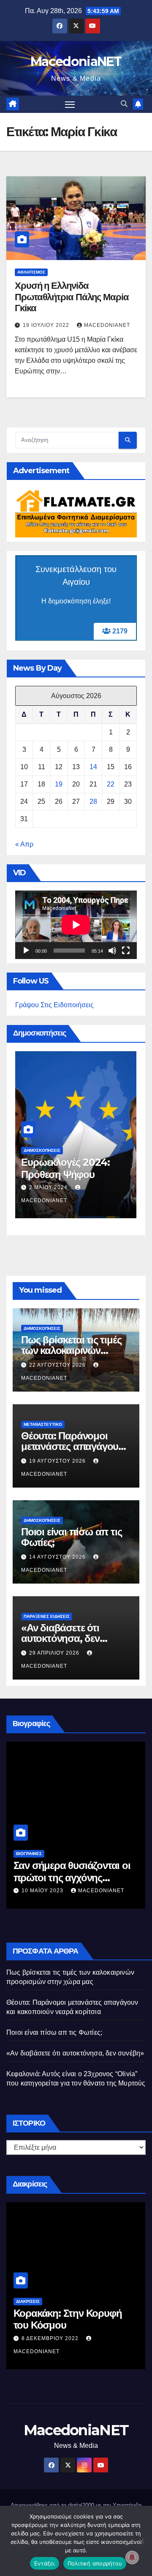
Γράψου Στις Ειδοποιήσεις (54, 1005)
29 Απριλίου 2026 (55, 1653)
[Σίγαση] (112, 951)
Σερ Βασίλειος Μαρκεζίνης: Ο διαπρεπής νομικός (72, 1859)
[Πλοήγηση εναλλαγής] (70, 104)
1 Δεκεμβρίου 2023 (58, 1187)
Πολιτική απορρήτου (95, 2563)
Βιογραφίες (29, 1841)
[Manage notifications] (132, 2557)
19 (59, 784)
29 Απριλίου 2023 (47, 1878)
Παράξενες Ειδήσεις (47, 1616)
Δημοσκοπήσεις (42, 1150)
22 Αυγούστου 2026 (58, 1365)
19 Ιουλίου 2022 (47, 325)
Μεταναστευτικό (43, 1424)
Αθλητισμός (31, 272)
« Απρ (24, 844)
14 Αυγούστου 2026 (58, 1557)
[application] (76, 925)
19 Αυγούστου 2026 (58, 1461)
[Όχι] (141, 2541)
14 (93, 767)
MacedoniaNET (76, 62)
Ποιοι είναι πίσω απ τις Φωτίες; (71, 1537)
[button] (124, 104)
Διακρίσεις (28, 2301)
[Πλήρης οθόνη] (126, 951)
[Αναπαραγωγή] (26, 951)
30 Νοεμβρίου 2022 (51, 2338)
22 (111, 784)
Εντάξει (45, 2563)
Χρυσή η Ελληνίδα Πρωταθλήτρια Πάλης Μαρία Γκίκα (72, 297)
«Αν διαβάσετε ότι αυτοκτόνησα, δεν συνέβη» (60, 1638)
